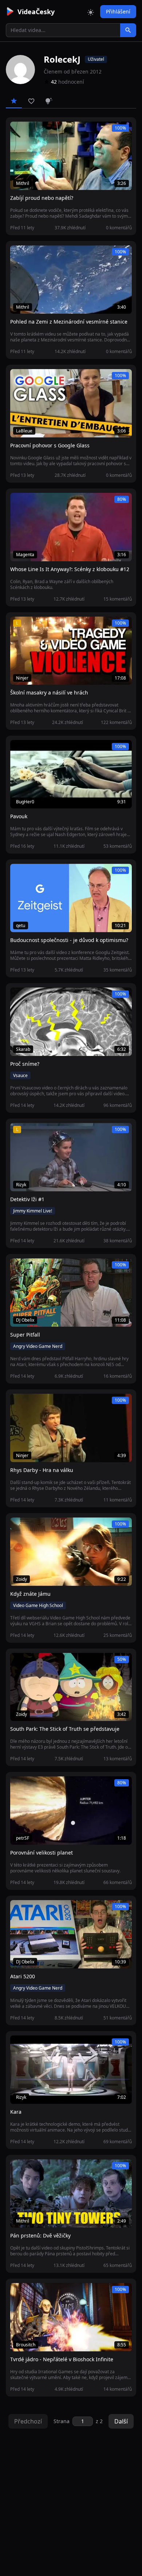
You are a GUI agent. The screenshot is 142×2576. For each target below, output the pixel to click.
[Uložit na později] (32, 131)
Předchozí (28, 2421)
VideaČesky (36, 12)
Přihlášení (118, 11)
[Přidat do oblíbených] (19, 131)
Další (121, 2421)
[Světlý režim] (91, 12)
